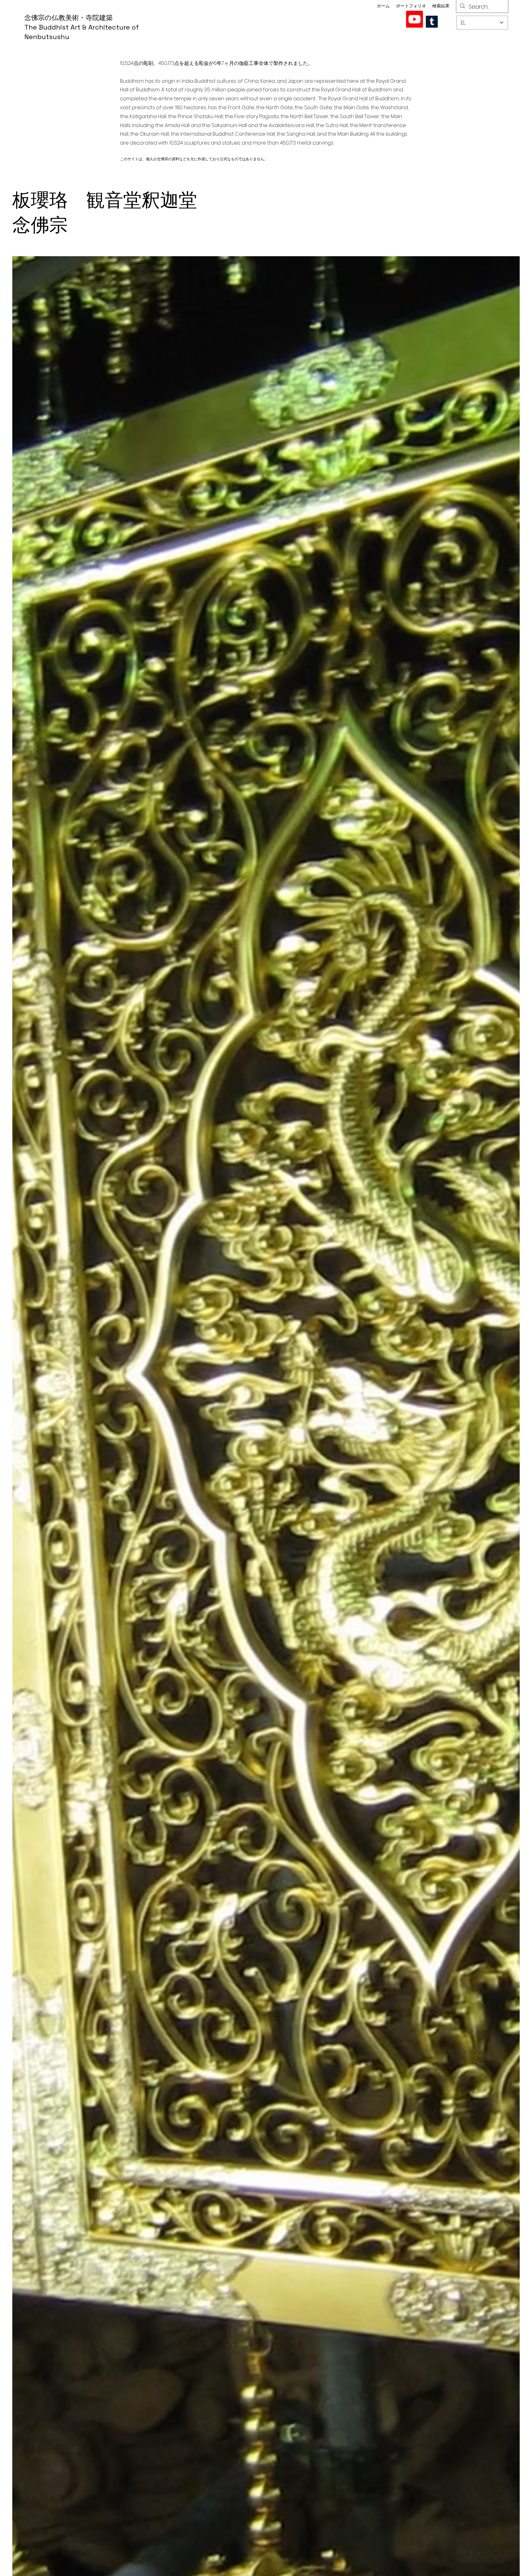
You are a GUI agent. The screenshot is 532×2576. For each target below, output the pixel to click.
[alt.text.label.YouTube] (415, 19)
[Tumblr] (432, 22)
